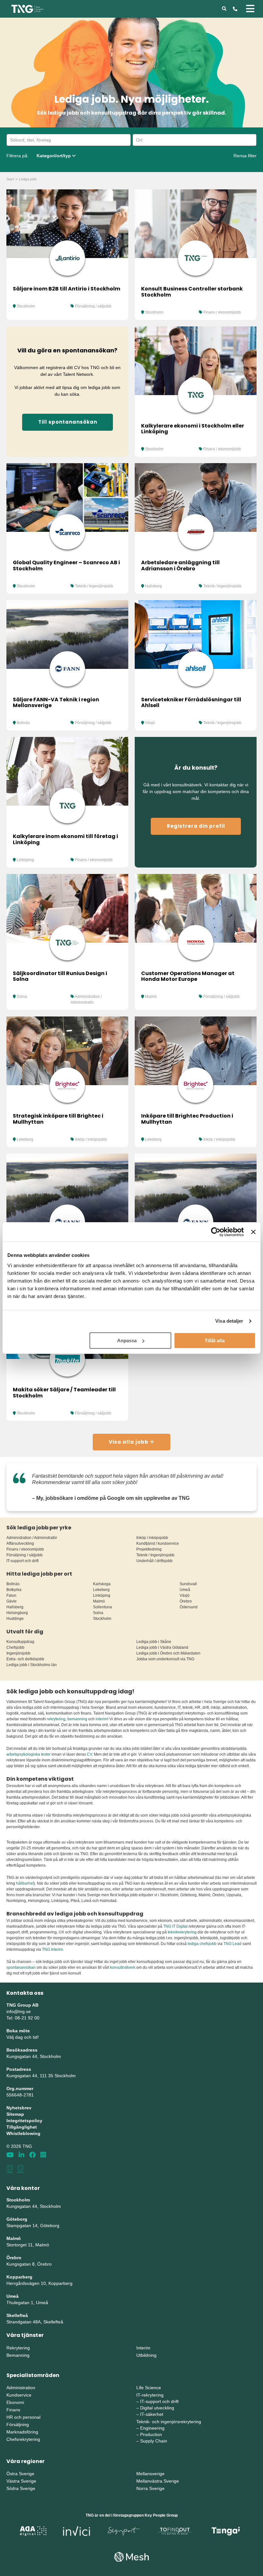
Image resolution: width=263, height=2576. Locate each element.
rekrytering (56, 1719)
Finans (13, 2410)
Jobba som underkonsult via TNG (165, 1659)
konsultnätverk (123, 1967)
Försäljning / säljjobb (93, 306)
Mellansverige (150, 2474)
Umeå (185, 1590)
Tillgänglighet (22, 2127)
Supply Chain (154, 2441)
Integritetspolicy (24, 2121)
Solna (22, 997)
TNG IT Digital (175, 1926)
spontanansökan (21, 1967)
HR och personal (23, 2417)
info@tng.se (19, 2011)
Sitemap (15, 2114)
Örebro (186, 1601)
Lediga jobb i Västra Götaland (162, 1647)
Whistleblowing (23, 2133)
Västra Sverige (21, 2481)
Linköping (25, 860)
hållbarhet (25, 1883)
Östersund (189, 1607)
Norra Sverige (150, 2488)
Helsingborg (17, 1613)
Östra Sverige (20, 2474)
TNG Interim (52, 1949)
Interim (143, 2348)
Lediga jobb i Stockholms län (32, 1665)
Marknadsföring (22, 2432)
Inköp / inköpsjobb (91, 1139)
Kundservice (19, 2395)
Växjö (150, 723)
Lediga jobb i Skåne (154, 1642)
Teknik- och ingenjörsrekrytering (169, 2422)
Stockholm (26, 306)
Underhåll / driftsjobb (154, 1561)
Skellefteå (17, 2315)
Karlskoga (102, 1584)
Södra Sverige (21, 2488)
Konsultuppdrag (20, 1642)
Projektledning (149, 1549)
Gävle (12, 1601)
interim (102, 1719)
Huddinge (15, 1619)
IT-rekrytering (150, 2395)
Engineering (152, 2428)
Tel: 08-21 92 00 (23, 2018)
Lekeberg (25, 1139)
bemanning (77, 1719)
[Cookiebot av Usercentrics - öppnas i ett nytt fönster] (216, 1232)
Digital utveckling (157, 2408)
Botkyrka (14, 1590)
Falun (11, 1595)
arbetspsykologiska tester (29, 1754)
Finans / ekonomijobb (222, 312)
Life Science (149, 2388)
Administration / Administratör (32, 1538)
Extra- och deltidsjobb (25, 1659)
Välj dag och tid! (23, 2037)
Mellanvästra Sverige (158, 2481)
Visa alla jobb (129, 1442)
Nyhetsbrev (19, 2108)
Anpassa (127, 1340)
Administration (21, 2388)
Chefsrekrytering (23, 2439)
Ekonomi (15, 2402)
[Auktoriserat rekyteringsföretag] (21, 2169)
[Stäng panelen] (253, 1232)
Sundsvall (188, 1584)
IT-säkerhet (152, 2414)
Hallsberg (153, 586)
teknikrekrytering (182, 1932)
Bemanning (18, 2355)
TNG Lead (233, 1944)
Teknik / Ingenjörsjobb (94, 586)
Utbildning (146, 2355)
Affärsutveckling (20, 1543)
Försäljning (18, 2425)
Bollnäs (23, 723)
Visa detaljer (229, 1321)
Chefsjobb (15, 1647)
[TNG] (27, 8)
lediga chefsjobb (202, 1944)
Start (10, 179)
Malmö (151, 997)
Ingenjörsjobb (18, 1653)
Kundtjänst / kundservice (158, 1543)
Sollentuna (102, 1607)
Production (151, 2434)
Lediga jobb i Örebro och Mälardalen (168, 1653)
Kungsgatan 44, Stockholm (34, 2056)
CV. (90, 1754)
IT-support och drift (22, 1561)
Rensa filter (245, 156)
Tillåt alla (215, 1340)
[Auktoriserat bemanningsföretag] (10, 2169)
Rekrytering (18, 2348)
